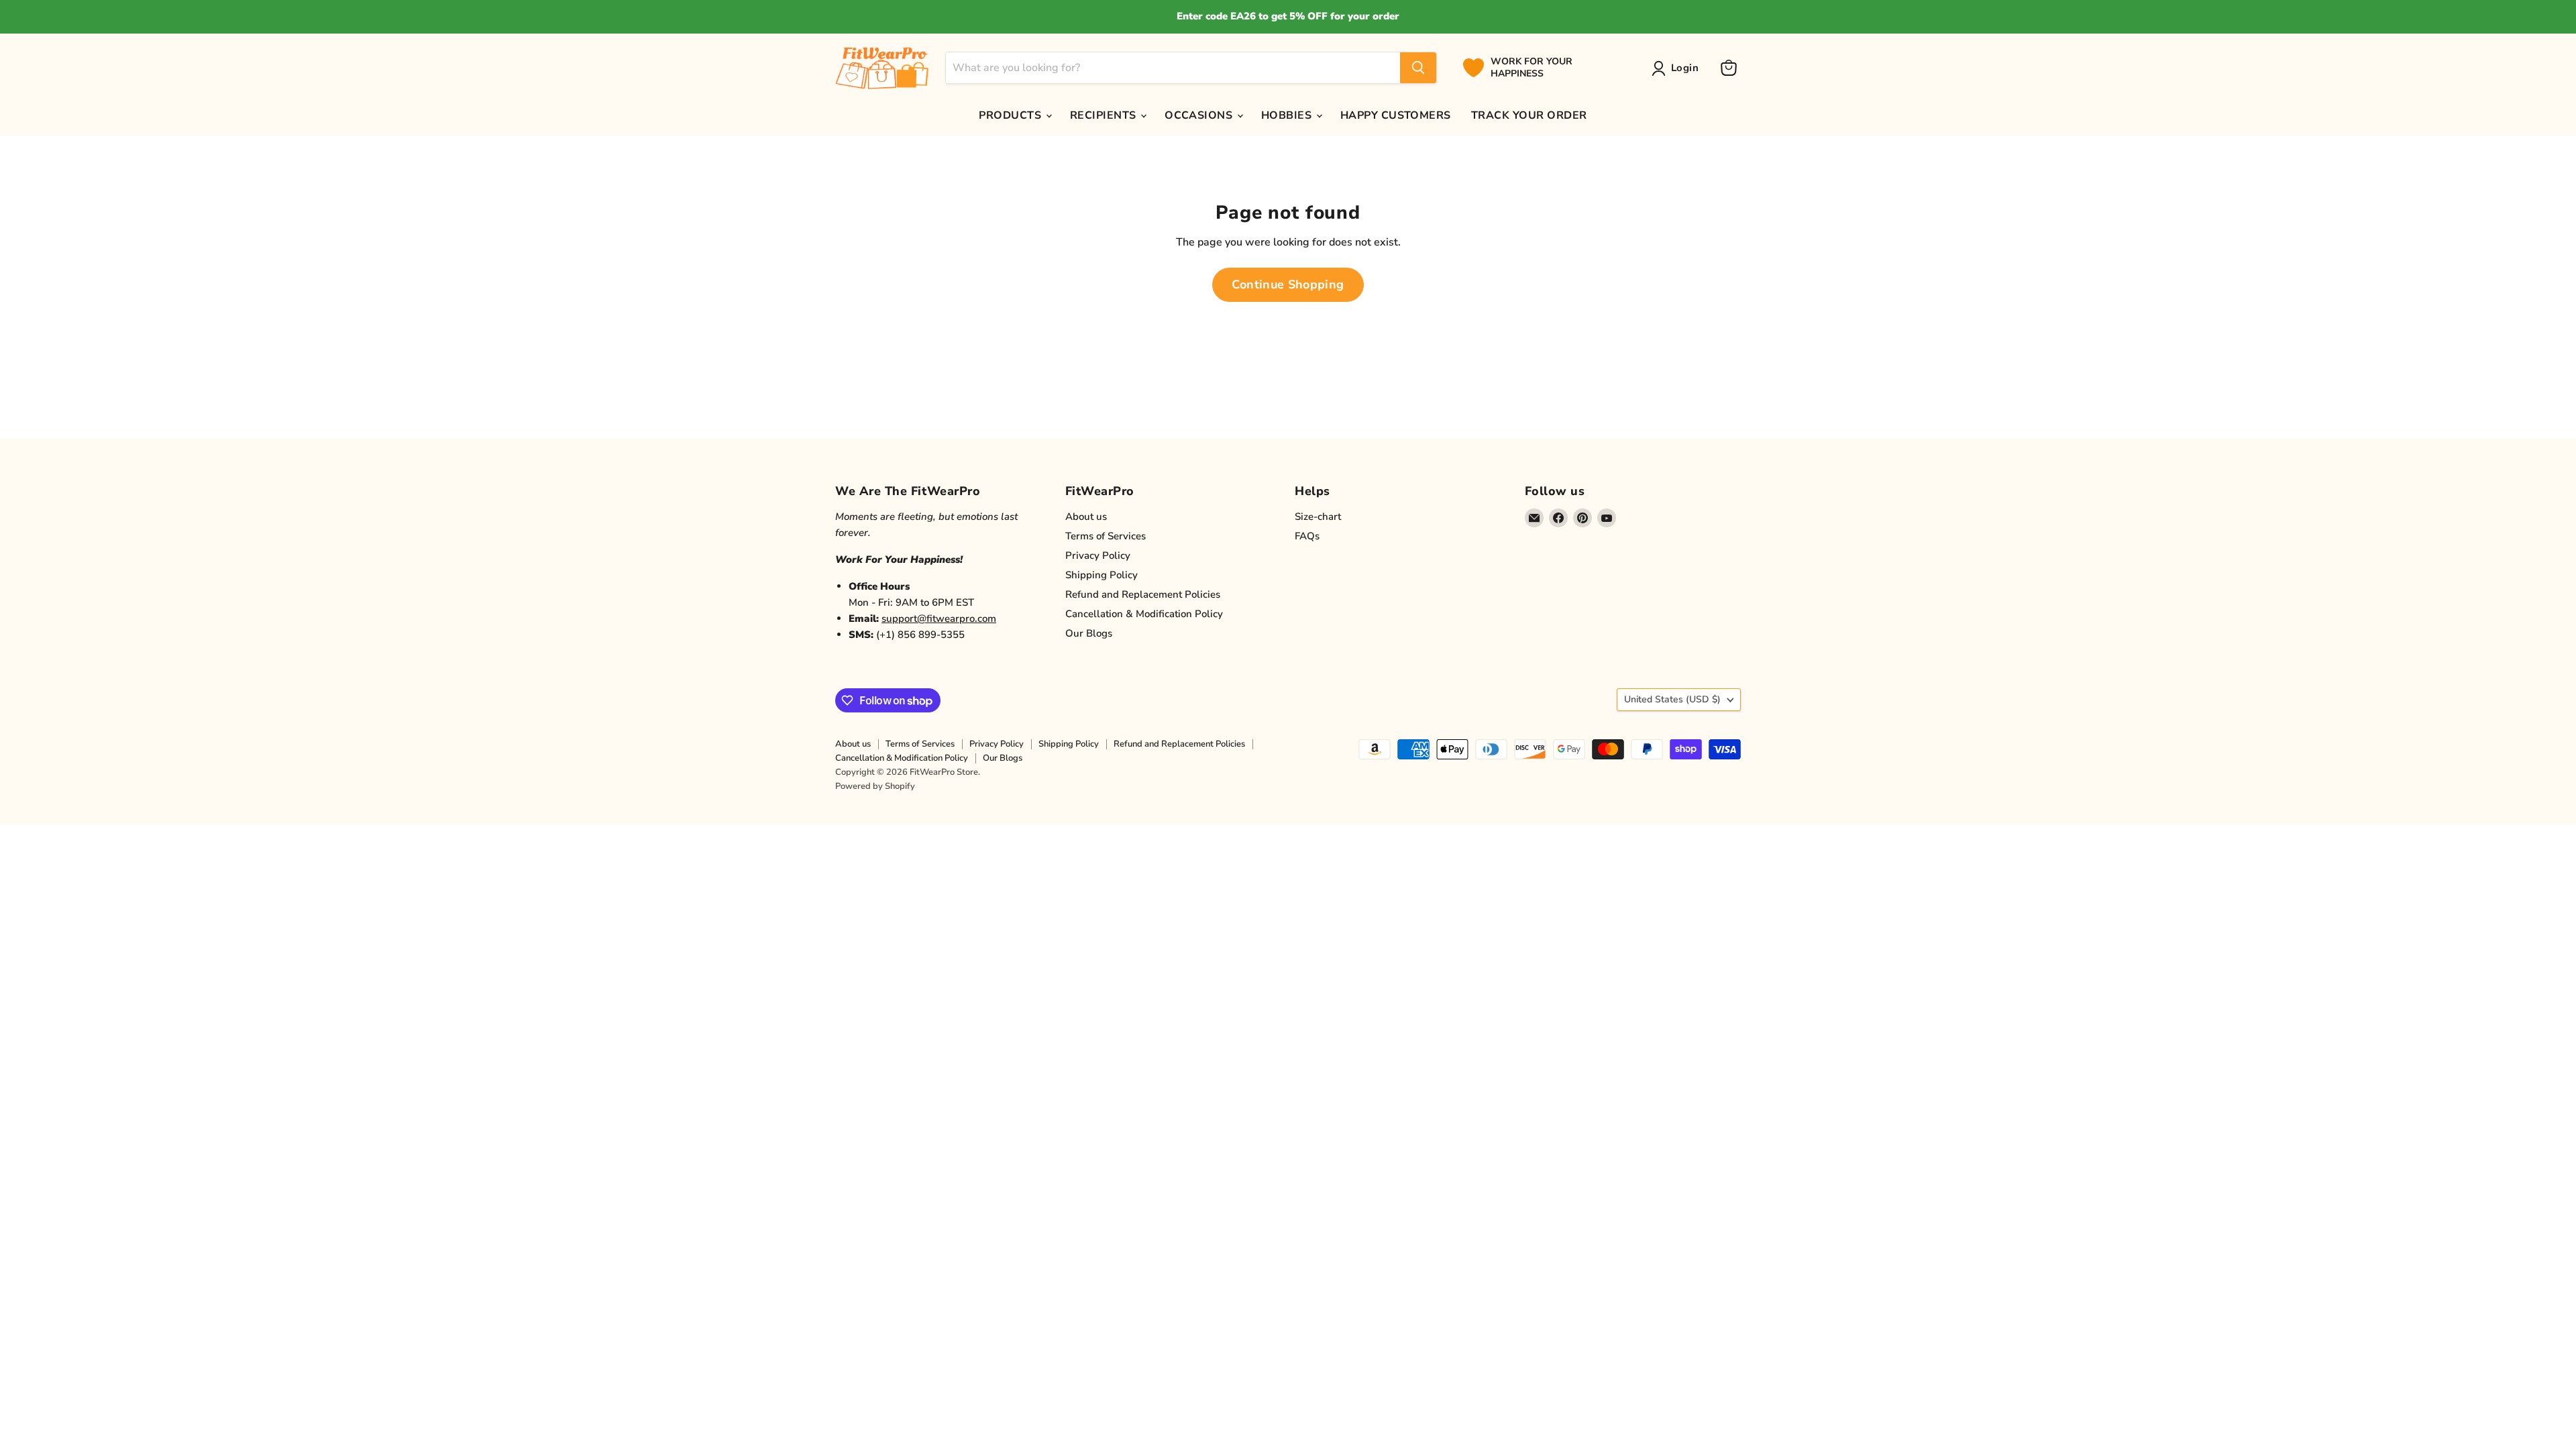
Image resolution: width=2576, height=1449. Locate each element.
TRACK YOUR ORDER (1529, 115)
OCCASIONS (1200, 115)
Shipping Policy (1102, 575)
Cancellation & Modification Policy (1144, 614)
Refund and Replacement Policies (1143, 594)
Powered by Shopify (875, 786)
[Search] (1418, 68)
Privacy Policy (1098, 555)
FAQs (1307, 536)
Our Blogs (1089, 633)
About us (1086, 517)
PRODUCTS (1011, 115)
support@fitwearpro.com (939, 619)
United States (1672, 699)
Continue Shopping (1288, 284)
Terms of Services (1106, 536)
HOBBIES (1288, 115)
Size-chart (1318, 517)
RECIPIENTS (1105, 115)
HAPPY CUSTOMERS (1396, 115)
